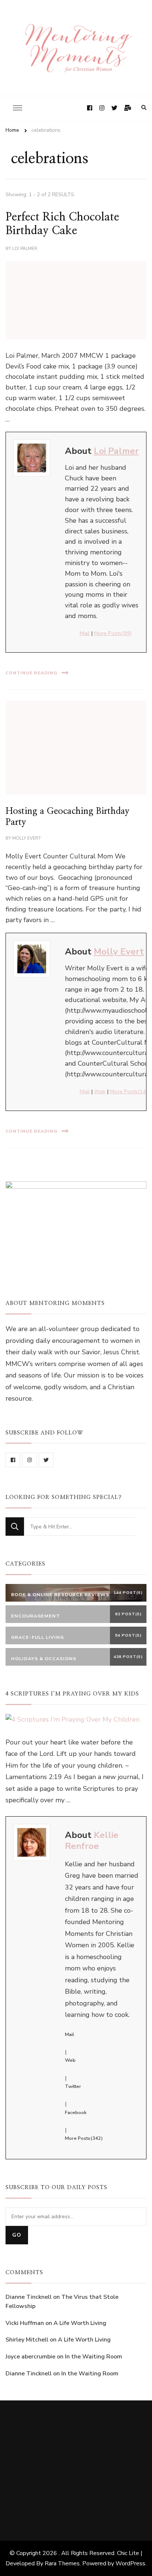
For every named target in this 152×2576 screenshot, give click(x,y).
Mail (85, 633)
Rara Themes (62, 2563)
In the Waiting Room (94, 2357)
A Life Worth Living (80, 2323)
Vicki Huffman (25, 2323)
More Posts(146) (130, 1091)
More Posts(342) (84, 2138)
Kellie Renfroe (92, 1841)
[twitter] (46, 1460)
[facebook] (13, 1460)
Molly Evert (27, 838)
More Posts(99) (113, 633)
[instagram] (30, 1460)
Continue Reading (32, 673)
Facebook (76, 2113)
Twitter (73, 2086)
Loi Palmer (25, 248)
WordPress (130, 2563)
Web (100, 1091)
